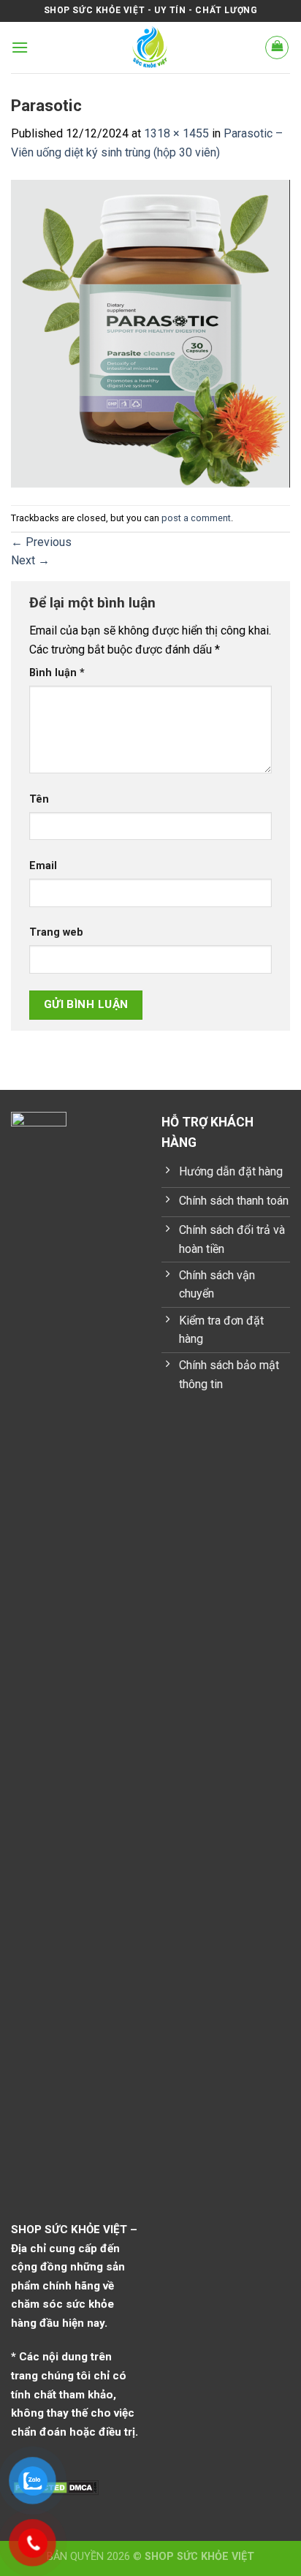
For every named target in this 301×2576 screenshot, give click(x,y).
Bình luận (57, 673)
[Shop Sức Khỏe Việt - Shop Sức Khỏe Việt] (151, 48)
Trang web (56, 932)
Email (43, 866)
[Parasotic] (150, 333)
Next (30, 560)
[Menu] (20, 47)
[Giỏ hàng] (277, 48)
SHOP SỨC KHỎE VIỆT (199, 2557)
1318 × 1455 (176, 133)
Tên (39, 799)
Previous (41, 542)
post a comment (196, 518)
